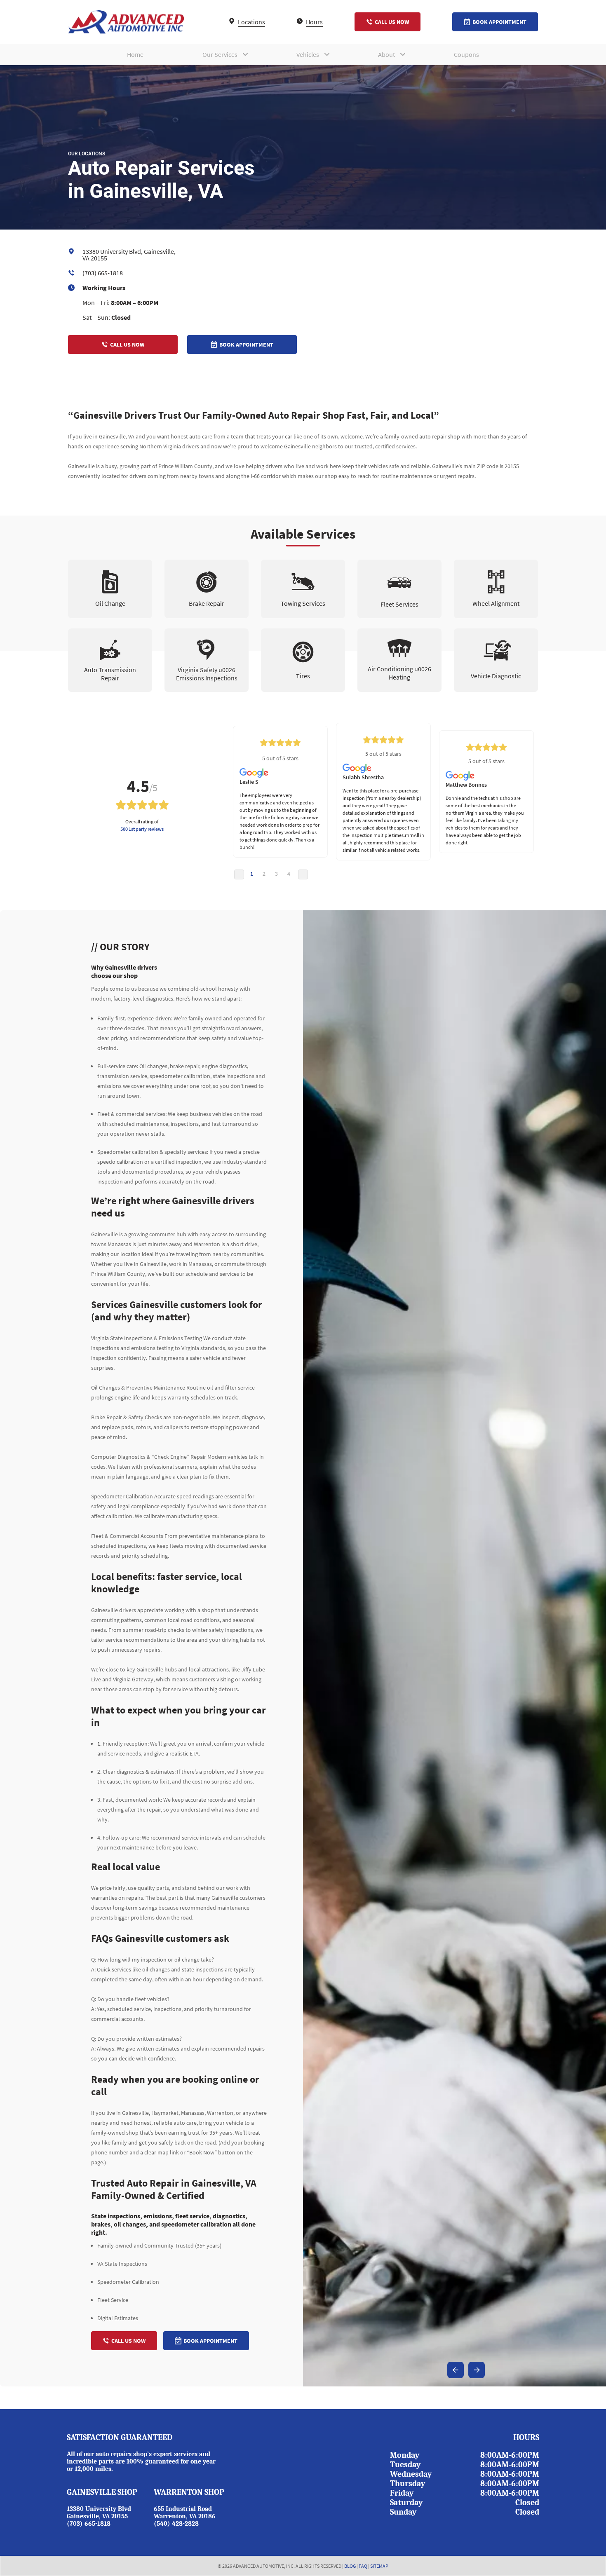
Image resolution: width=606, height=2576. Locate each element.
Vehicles (308, 54)
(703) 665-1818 (103, 273)
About (386, 54)
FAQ (363, 2566)
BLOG (350, 2566)
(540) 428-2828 (176, 2524)
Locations (251, 22)
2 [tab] (264, 874)
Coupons (466, 54)
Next (303, 874)
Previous (239, 874)
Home (135, 54)
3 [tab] (276, 874)
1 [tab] (252, 874)
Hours (314, 22)
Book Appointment (499, 22)
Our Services (220, 54)
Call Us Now (392, 22)
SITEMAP (379, 2566)
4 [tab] (289, 874)
